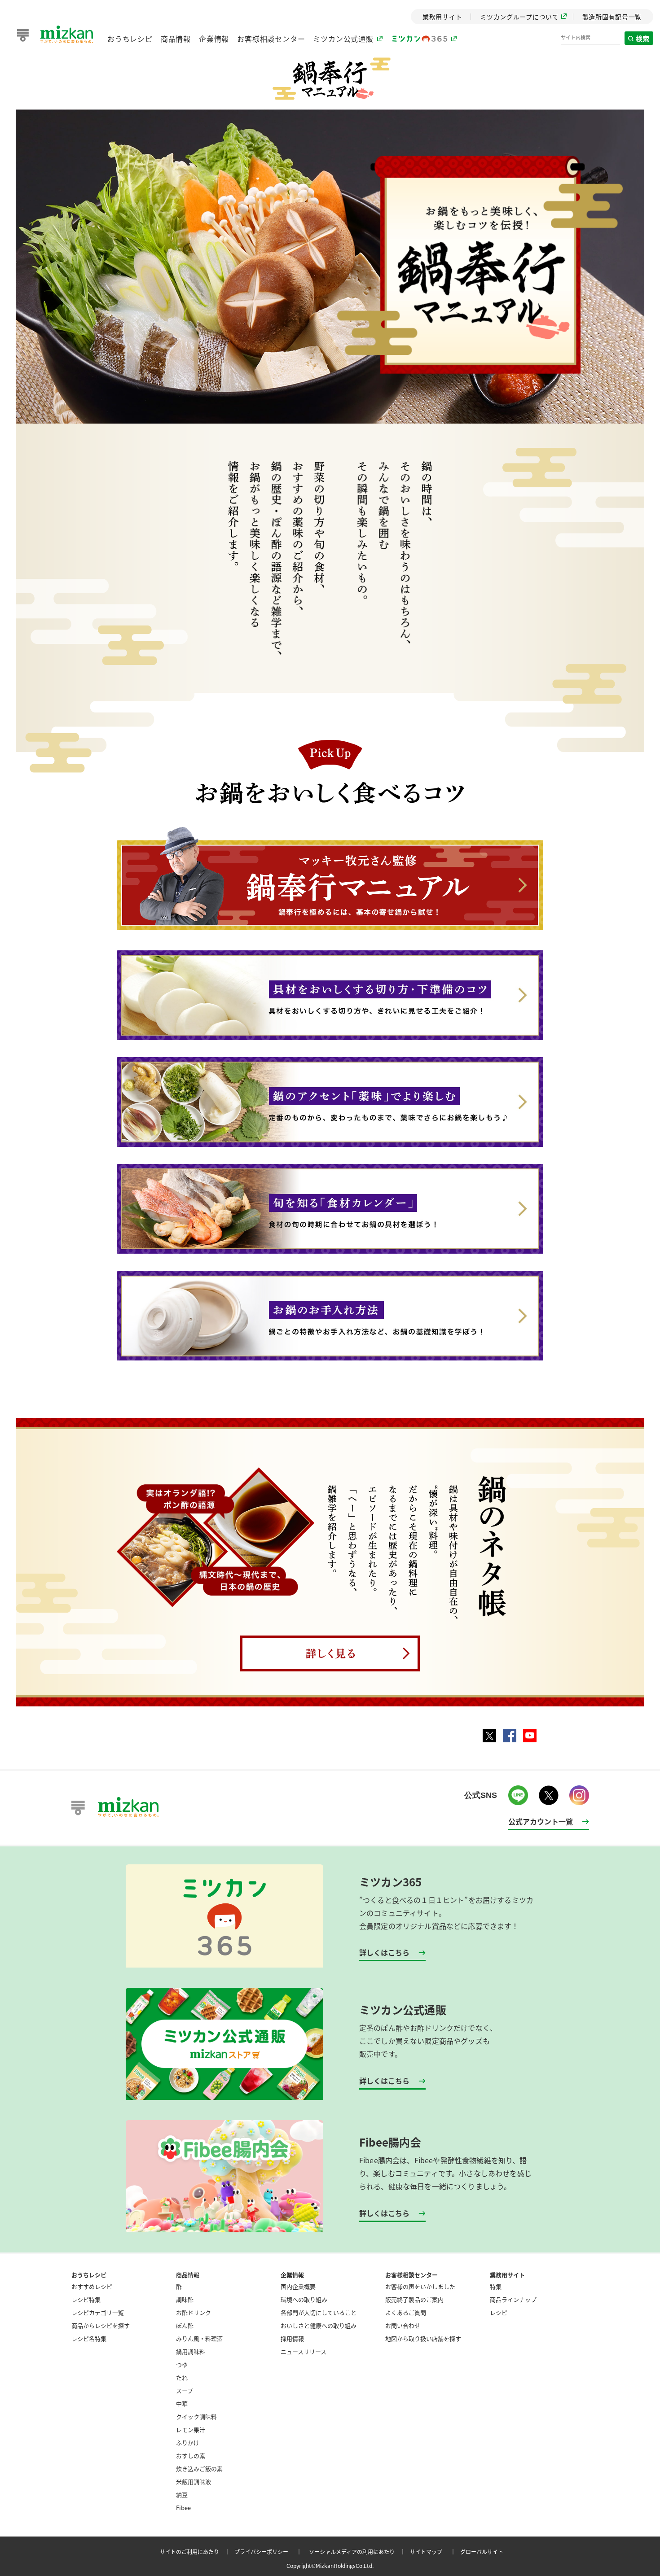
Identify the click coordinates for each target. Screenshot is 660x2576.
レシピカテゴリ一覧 (98, 2312)
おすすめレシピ (92, 2286)
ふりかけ (188, 2443)
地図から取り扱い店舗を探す (423, 2338)
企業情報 (214, 39)
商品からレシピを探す (101, 2325)
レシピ (499, 2312)
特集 (496, 2286)
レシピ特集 (86, 2299)
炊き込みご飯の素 (199, 2469)
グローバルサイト (482, 2552)
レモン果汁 (191, 2429)
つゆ (182, 2364)
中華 (182, 2403)
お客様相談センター (271, 39)
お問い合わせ (403, 2325)
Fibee (183, 2508)
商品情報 (176, 39)
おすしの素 (191, 2456)
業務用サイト (507, 2275)
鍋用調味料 (191, 2351)
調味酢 (185, 2299)
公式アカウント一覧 (541, 1821)
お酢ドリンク (194, 2312)
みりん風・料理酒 (199, 2338)
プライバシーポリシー (269, 2552)
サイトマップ (434, 2552)
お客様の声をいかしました (420, 2286)
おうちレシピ (130, 39)
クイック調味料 (196, 2416)
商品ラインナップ (513, 2299)
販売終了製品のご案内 (414, 2299)
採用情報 (292, 2338)
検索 (643, 38)
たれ (182, 2377)
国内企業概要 (298, 2286)
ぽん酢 (185, 2325)
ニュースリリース (304, 2351)
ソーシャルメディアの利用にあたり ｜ (359, 2552)
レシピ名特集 (89, 2338)
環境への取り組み (304, 2299)
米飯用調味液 (194, 2482)
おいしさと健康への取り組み (319, 2325)
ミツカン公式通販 (343, 39)
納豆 (182, 2495)
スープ (185, 2390)
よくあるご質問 (406, 2312)
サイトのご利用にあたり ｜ (196, 2552)
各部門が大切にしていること (319, 2312)
